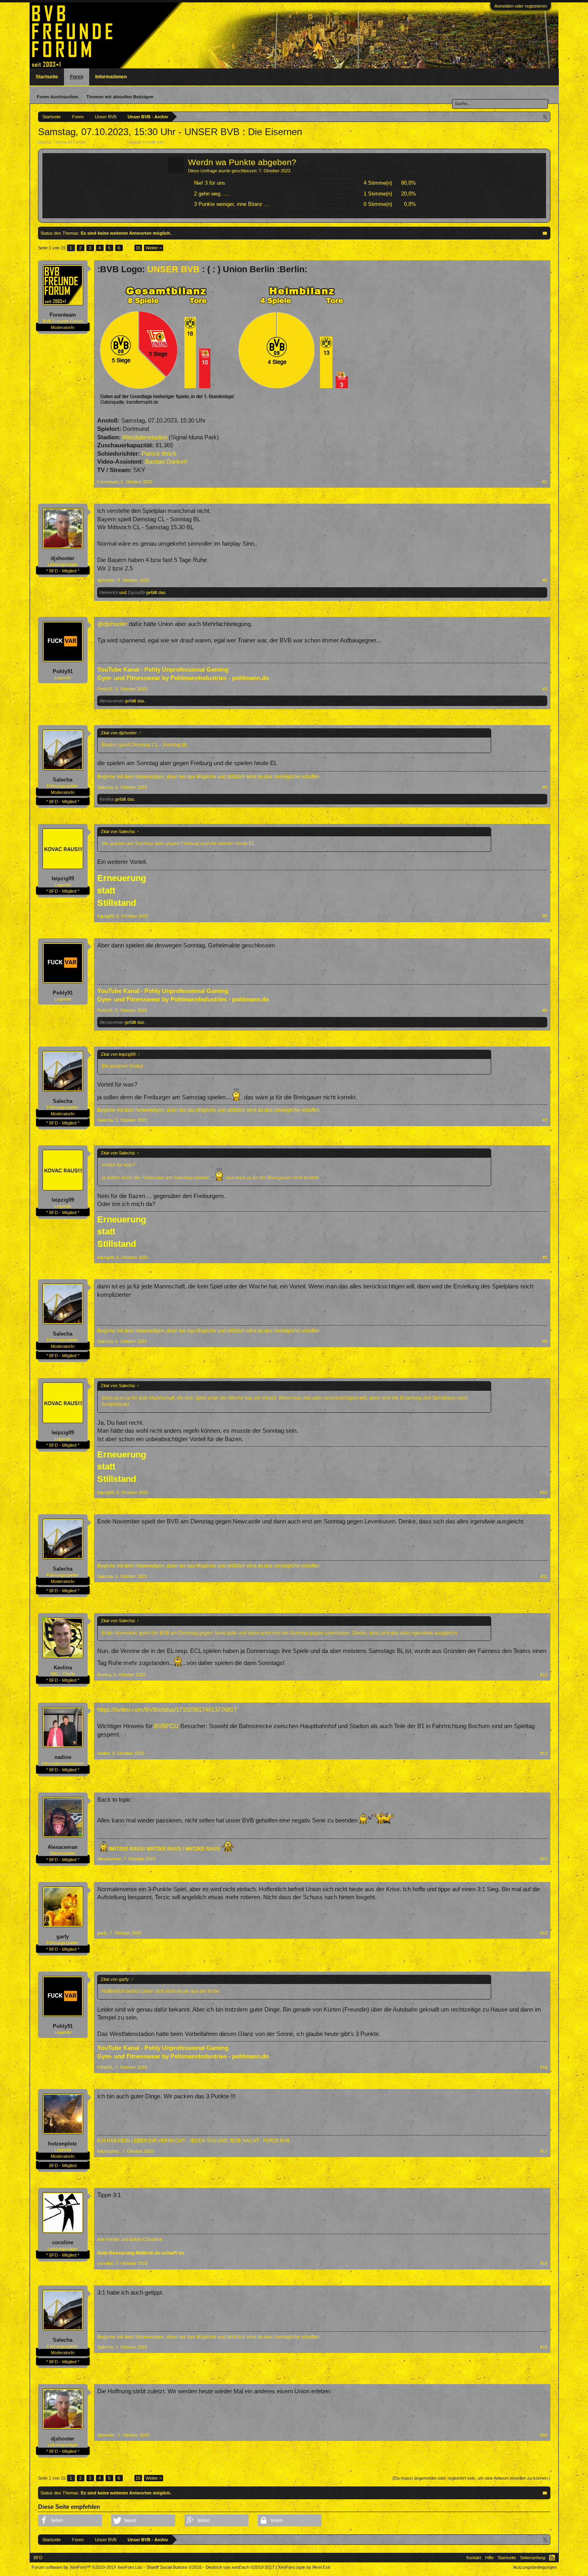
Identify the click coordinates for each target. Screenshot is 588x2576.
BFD (38, 2558)
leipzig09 (63, 878)
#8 (545, 1257)
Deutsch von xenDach (240, 2567)
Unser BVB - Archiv (108, 142)
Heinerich (109, 592)
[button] (70, 2520)
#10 (544, 1492)
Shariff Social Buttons (174, 2567)
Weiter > (154, 248)
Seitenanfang (533, 2558)
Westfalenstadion (145, 437)
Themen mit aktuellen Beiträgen (120, 97)
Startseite (47, 77)
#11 (544, 1576)
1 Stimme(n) (378, 194)
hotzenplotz (63, 2144)
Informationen (111, 77)
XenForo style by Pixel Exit (304, 2567)
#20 (544, 2435)
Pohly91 (63, 671)
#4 (545, 787)
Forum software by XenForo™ (87, 2567)
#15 (544, 1933)
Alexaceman (112, 701)
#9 (545, 1341)
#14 (544, 1859)
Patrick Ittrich (159, 454)
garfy (63, 1937)
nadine (63, 1757)
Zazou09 (136, 592)
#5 (545, 916)
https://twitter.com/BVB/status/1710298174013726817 (167, 1710)
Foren (77, 77)
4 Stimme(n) (378, 183)
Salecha (63, 780)
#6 (545, 1010)
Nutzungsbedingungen (535, 2567)
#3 (545, 689)
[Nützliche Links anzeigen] (545, 117)
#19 (544, 2347)
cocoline (63, 2242)
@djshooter (112, 624)
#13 (544, 1753)
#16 (544, 2067)
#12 (544, 1675)
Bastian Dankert (166, 462)
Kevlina (107, 799)
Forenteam (175, 142)
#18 (544, 2263)
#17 (544, 2151)
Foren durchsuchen (58, 97)
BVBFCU (166, 1726)
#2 (545, 580)
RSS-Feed (552, 2558)
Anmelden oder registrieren (521, 6)
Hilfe (489, 2558)
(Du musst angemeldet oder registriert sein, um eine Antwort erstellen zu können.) (471, 2478)
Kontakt (474, 2558)
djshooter (63, 558)
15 (138, 248)
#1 (545, 482)
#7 (545, 1120)
